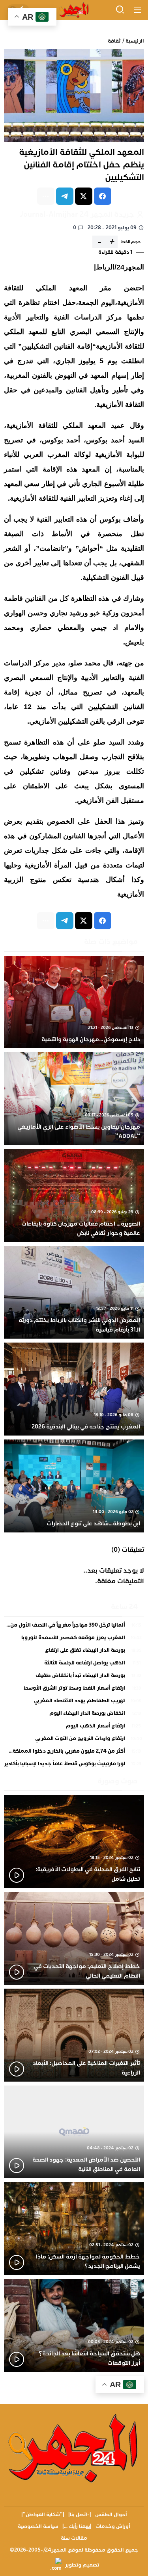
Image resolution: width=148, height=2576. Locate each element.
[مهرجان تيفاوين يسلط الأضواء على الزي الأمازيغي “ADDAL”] (74, 1099)
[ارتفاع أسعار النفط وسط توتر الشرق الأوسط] (74, 1690)
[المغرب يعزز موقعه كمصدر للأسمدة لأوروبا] (74, 1640)
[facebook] (103, 196)
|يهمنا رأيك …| (77, 2526)
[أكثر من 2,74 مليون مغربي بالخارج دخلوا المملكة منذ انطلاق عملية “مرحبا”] (74, 1753)
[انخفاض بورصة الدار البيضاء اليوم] (74, 1715)
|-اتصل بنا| (80, 2515)
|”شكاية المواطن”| (43, 2515)
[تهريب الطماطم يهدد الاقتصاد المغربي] (74, 1703)
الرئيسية (135, 41)
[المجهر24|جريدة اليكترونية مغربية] (74, 10)
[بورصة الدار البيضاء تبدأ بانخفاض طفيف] (74, 1677)
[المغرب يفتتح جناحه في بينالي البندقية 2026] (74, 1389)
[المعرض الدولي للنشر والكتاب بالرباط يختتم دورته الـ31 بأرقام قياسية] (74, 1293)
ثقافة (114, 41)
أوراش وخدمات (113, 2526)
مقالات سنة (74, 2538)
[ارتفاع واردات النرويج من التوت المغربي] (74, 1740)
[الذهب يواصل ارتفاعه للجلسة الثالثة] (74, 1665)
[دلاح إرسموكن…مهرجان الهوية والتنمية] (74, 1002)
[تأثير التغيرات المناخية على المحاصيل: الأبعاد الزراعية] (74, 2035)
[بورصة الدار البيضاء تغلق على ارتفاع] (74, 1652)
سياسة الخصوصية (38, 2526)
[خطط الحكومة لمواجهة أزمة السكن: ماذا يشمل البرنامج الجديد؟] (74, 2229)
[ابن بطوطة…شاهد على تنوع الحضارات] (74, 1486)
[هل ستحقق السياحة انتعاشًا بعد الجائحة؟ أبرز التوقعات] (74, 2325)
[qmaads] (74, 2447)
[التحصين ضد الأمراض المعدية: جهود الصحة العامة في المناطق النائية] (74, 2132)
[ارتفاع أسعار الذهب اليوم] (74, 1728)
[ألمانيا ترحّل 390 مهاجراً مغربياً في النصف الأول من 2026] (74, 1627)
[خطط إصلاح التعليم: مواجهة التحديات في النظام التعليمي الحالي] (74, 1938)
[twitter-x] (84, 196)
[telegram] (65, 196)
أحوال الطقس (111, 2515)
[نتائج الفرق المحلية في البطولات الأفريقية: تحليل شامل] (74, 1841)
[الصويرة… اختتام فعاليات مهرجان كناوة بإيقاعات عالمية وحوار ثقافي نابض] (74, 1196)
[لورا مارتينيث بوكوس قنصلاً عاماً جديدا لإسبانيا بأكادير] (74, 1764)
